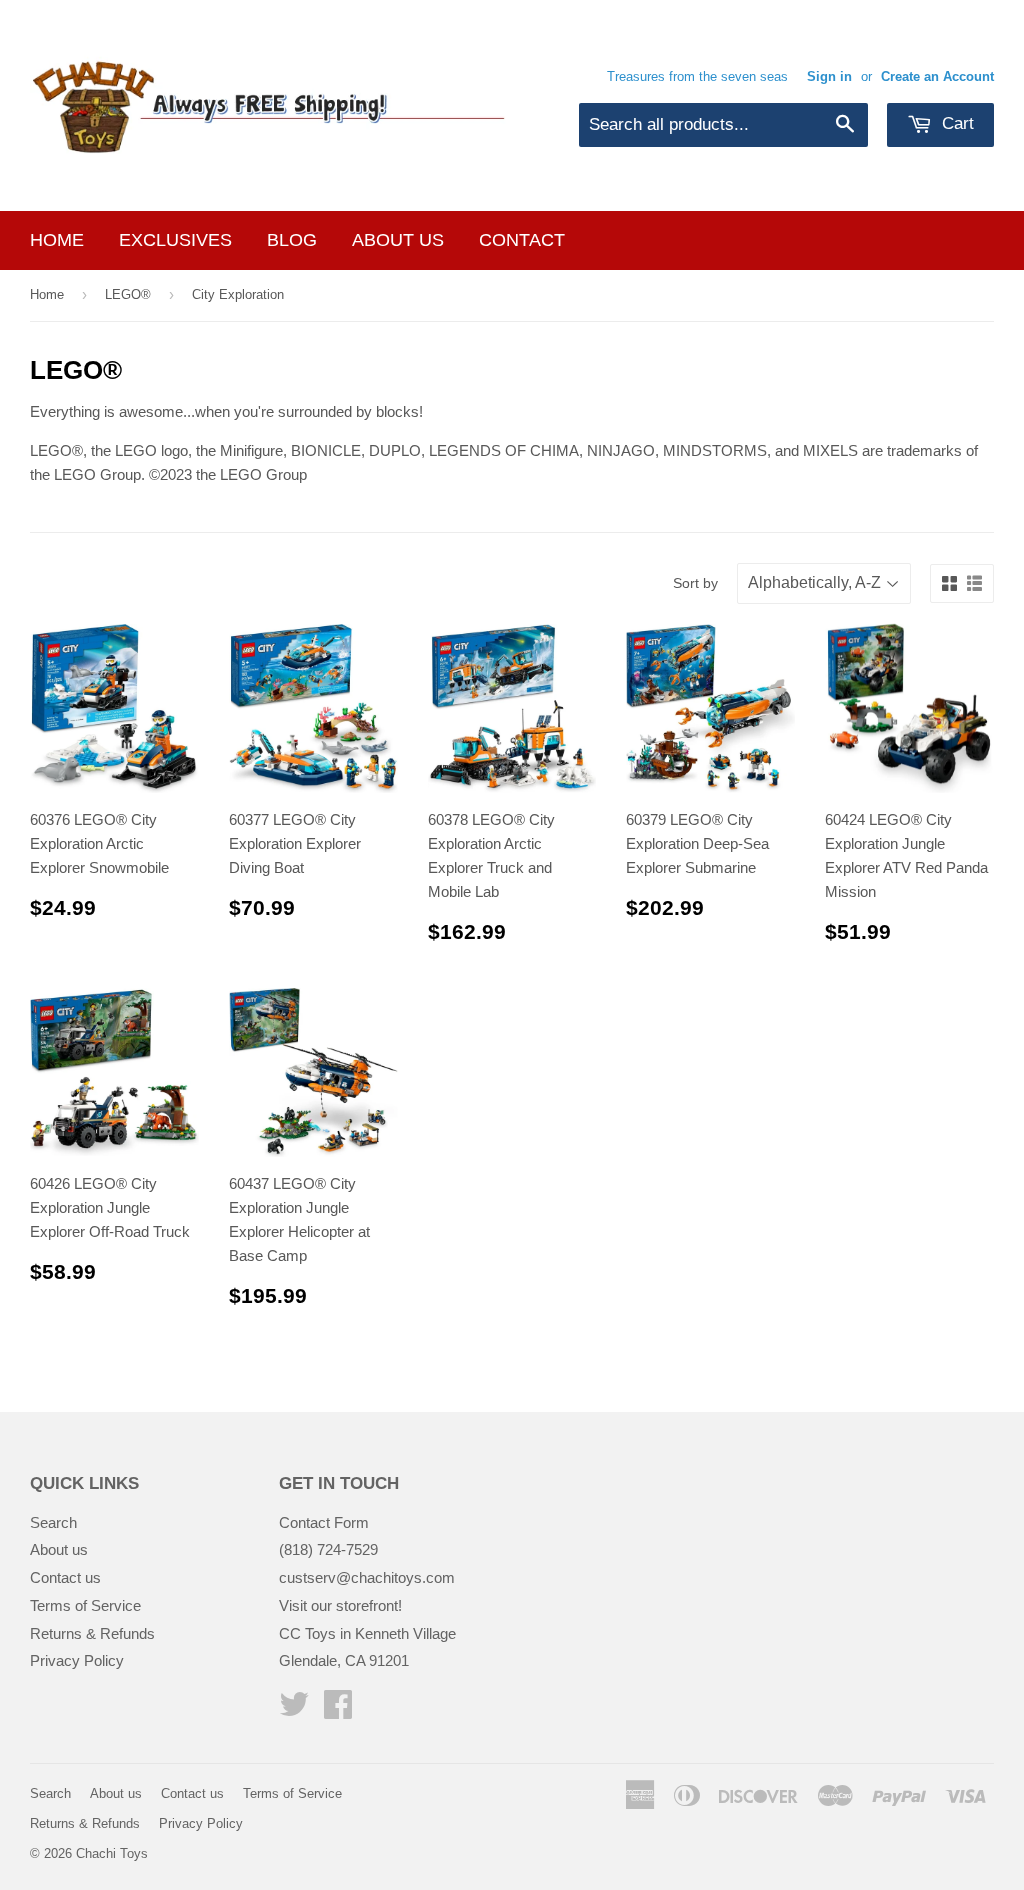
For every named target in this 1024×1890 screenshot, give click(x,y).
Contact (522, 240)
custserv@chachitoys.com (367, 1577)
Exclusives (175, 240)
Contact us (65, 1577)
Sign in (829, 76)
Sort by (695, 583)
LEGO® (128, 294)
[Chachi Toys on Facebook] (338, 1710)
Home (57, 240)
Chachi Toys (112, 1853)
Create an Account (937, 76)
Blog (292, 240)
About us (398, 240)
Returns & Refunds (92, 1633)
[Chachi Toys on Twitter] (294, 1710)
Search (53, 1522)
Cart (955, 123)
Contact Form (324, 1522)
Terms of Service (85, 1605)
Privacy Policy (77, 1660)
